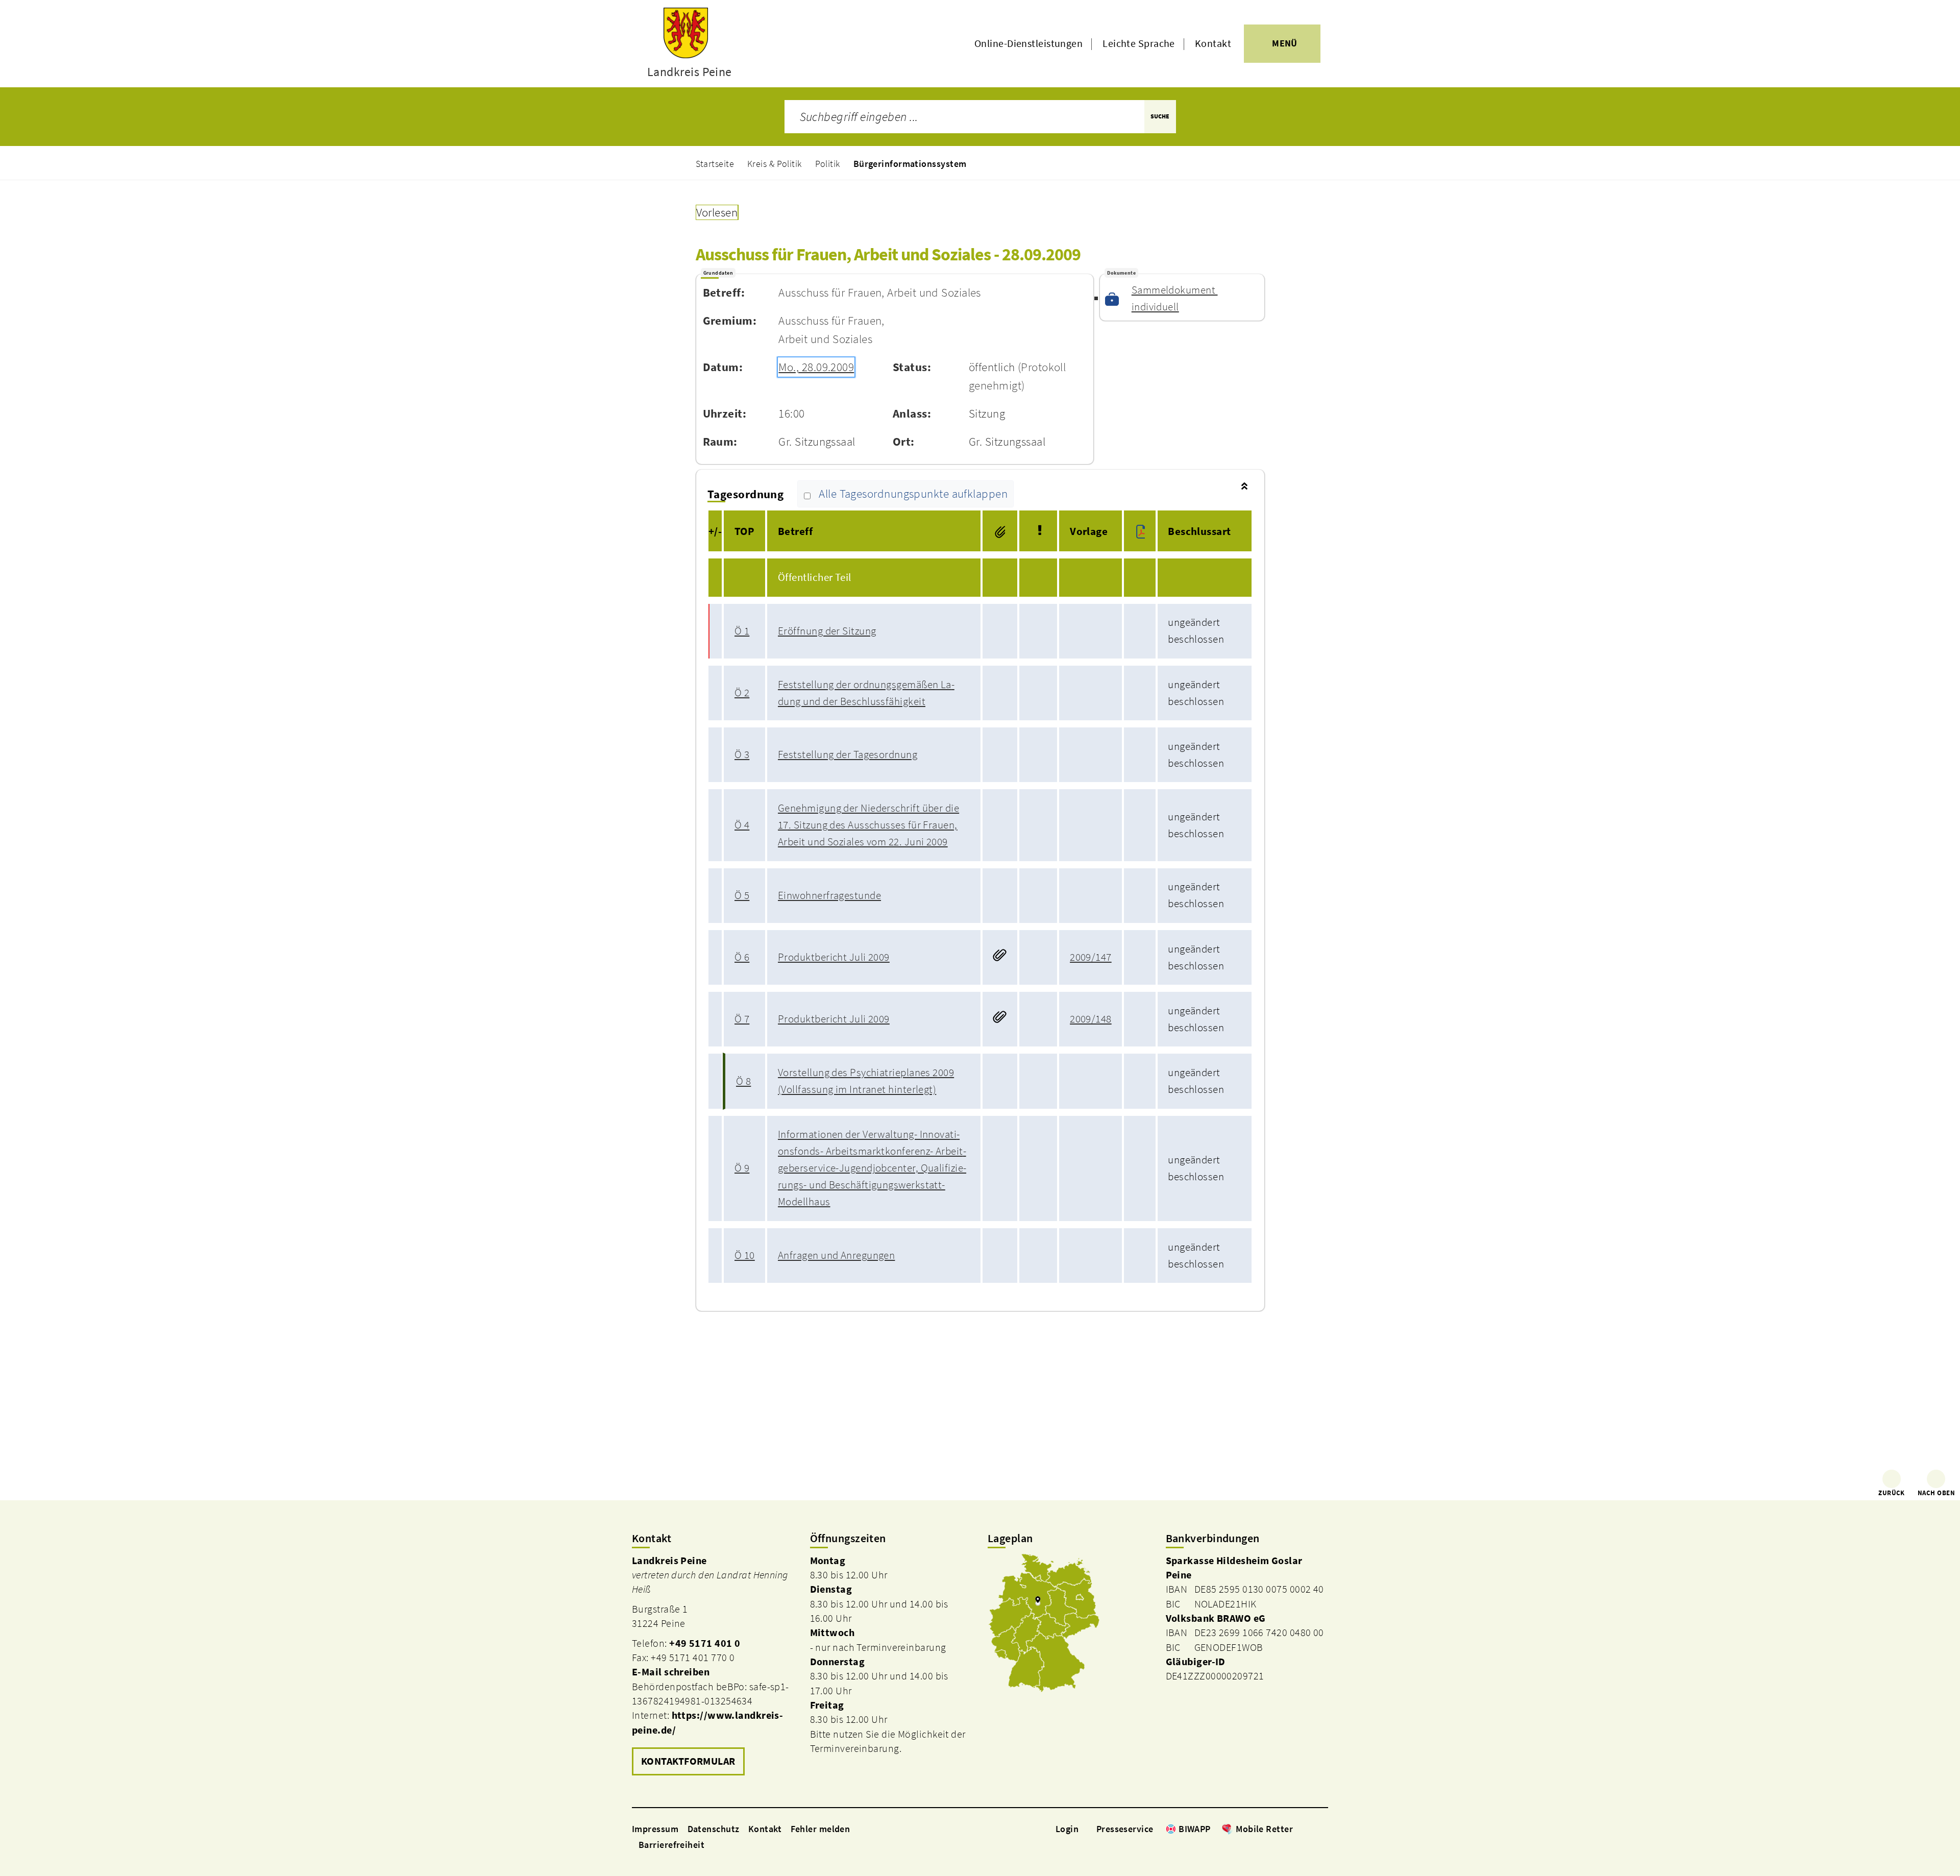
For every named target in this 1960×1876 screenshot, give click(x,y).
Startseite (715, 164)
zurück (1892, 1493)
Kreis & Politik (775, 164)
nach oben (1936, 1493)
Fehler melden (820, 1829)
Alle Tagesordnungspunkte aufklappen (913, 494)
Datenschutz (714, 1829)
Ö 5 (742, 895)
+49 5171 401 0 (705, 1643)
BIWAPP (1195, 1829)
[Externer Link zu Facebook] (1298, 1829)
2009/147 (1091, 957)
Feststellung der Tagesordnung (848, 754)
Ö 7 (742, 1019)
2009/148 (1091, 1019)
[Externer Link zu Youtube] (1323, 1829)
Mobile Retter (1264, 1829)
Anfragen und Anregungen (836, 1255)
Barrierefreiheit (671, 1845)
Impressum (655, 1829)
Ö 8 (743, 1081)
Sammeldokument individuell (1175, 298)
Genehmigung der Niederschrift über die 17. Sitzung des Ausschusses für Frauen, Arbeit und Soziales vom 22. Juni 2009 (868, 825)
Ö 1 (742, 631)
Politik (828, 164)
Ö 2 (742, 693)
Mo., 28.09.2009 (816, 367)
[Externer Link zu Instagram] (1311, 1829)
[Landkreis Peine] (713, 1666)
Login (1067, 1829)
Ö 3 (742, 754)
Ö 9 (742, 1168)
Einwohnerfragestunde (829, 895)
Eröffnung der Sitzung (827, 631)
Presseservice (1125, 1829)
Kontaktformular (688, 1761)
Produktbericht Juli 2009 (834, 957)
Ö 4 (742, 825)
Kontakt (1213, 43)
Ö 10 (745, 1255)
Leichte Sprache (1139, 43)
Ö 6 (742, 957)
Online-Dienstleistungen (1028, 43)
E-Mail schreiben (671, 1672)
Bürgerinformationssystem (910, 164)
